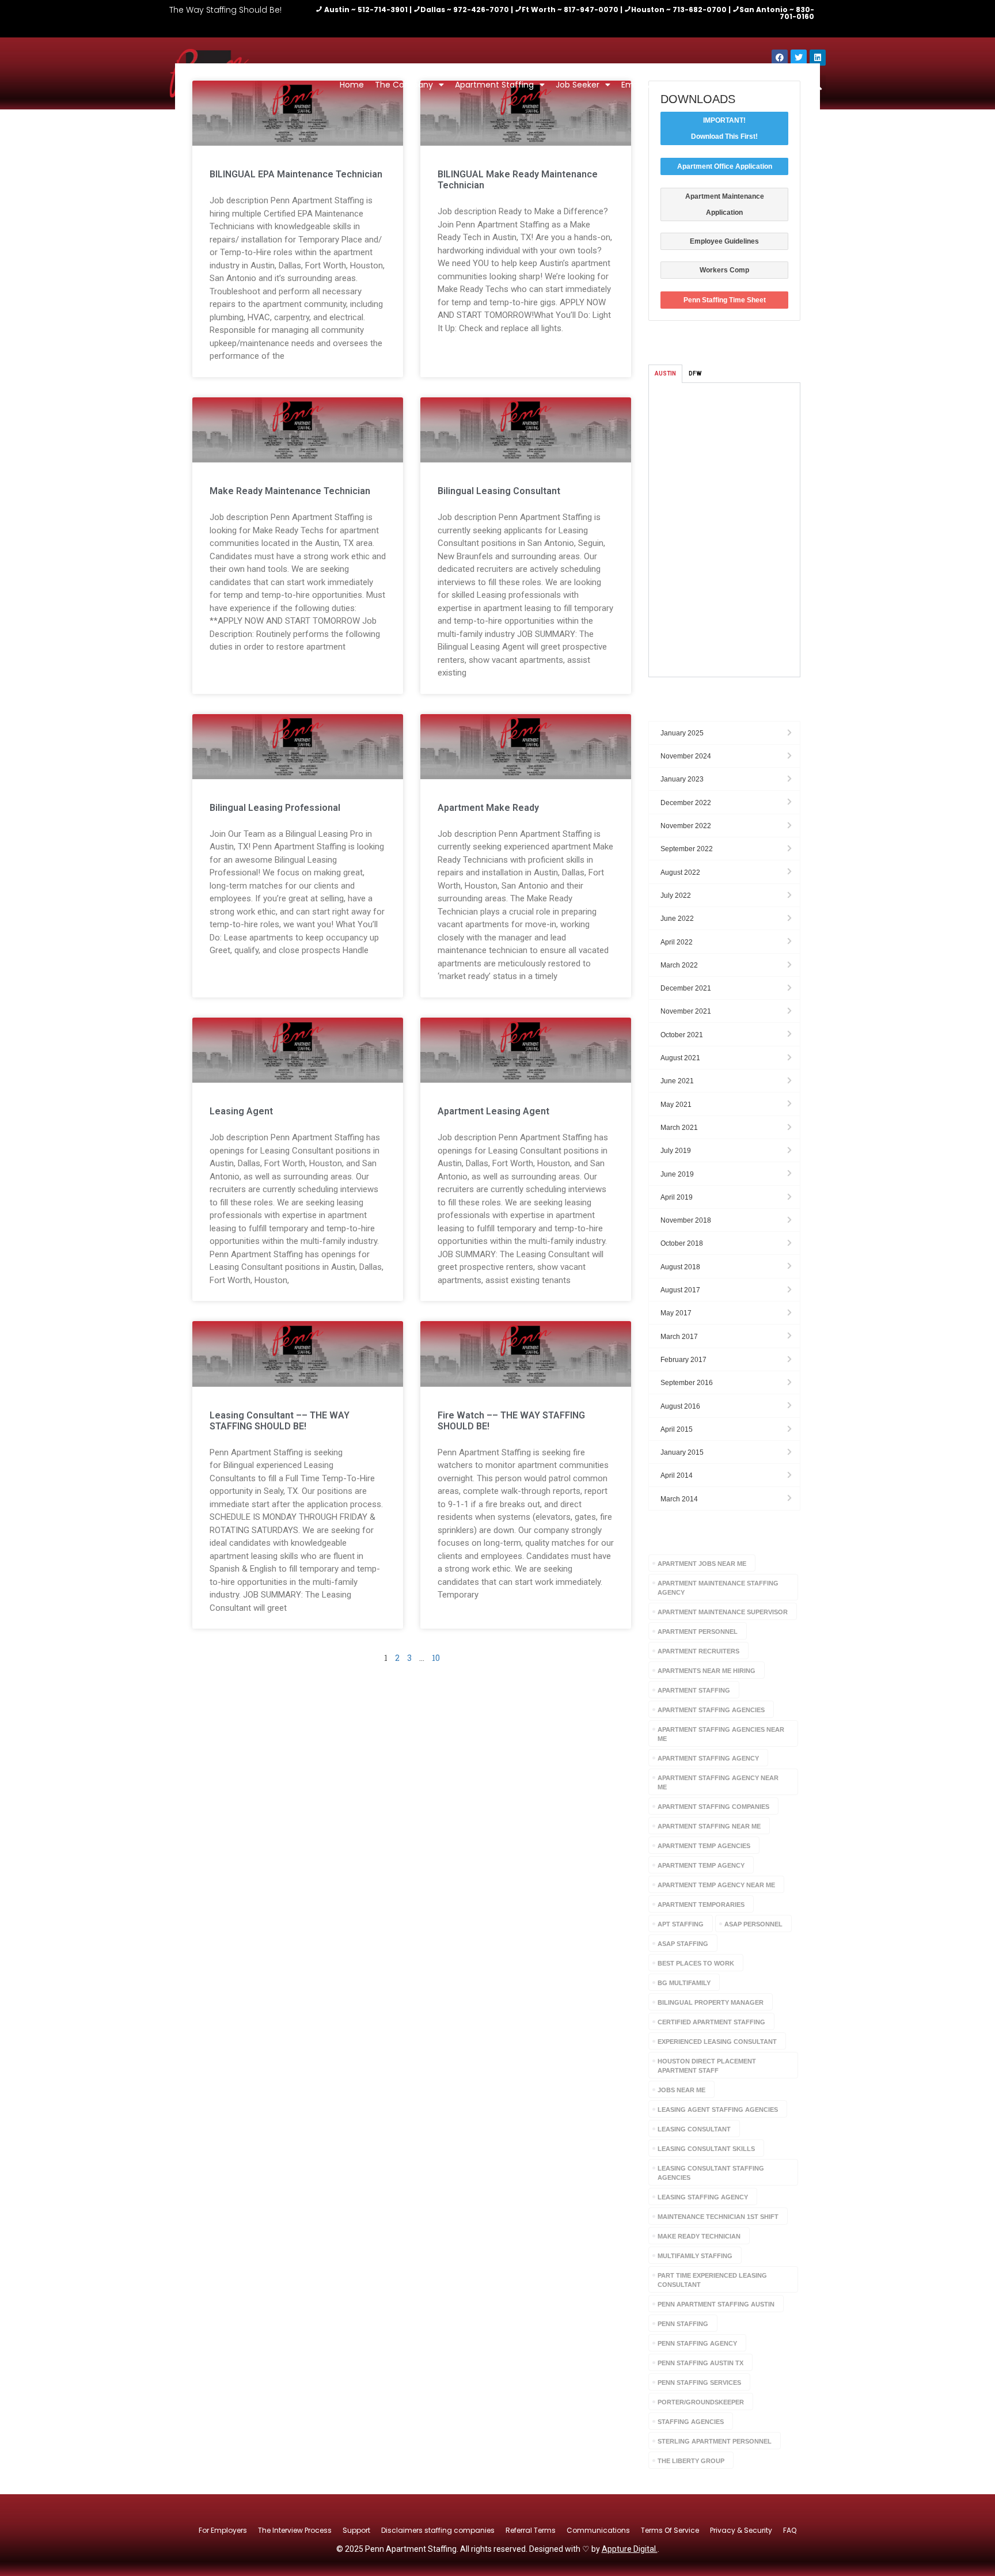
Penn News (763, 85)
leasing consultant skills (706, 2149)
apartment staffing (694, 1690)
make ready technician (699, 2236)
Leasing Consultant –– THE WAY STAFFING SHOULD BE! (280, 1421)
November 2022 (686, 826)
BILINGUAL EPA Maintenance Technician (296, 174)
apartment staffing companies (713, 1807)
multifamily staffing (695, 2256)
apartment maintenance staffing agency (718, 1588)
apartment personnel (698, 1632)
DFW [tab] (695, 373)
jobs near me (681, 2090)
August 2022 (680, 872)
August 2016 (680, 1406)
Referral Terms (531, 2530)
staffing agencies (691, 2422)
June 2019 (677, 1174)
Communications (598, 2530)
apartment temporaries (701, 1905)
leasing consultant (694, 2129)
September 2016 (687, 1383)
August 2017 (680, 1290)
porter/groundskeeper (701, 2402)
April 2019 (677, 1197)
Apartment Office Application (725, 166)
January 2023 (682, 779)
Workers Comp (724, 270)
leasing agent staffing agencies (718, 2110)
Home (352, 85)
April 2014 (677, 1475)
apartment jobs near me (702, 1564)
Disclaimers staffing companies (438, 2530)
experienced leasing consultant (717, 2042)
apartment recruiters (698, 1651)
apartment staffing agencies (711, 1710)
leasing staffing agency (703, 2197)
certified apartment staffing (711, 2022)
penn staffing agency (697, 2343)
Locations (700, 85)
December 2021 (686, 988)
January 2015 (682, 1452)
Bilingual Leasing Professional (275, 808)
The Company (404, 85)
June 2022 (677, 919)
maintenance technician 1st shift (718, 2217)
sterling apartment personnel (715, 2441)
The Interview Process (295, 2530)
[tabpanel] (724, 530)
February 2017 (683, 1360)
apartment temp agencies (704, 1846)
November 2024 (686, 756)
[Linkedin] (818, 58)
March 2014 (679, 1499)
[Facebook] (780, 58)
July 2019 (676, 1151)
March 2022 (679, 965)
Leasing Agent (241, 1111)
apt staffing (681, 1924)
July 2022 (676, 896)
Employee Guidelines (724, 241)
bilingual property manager (711, 2002)
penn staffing (683, 2324)
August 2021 (680, 1058)
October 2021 (682, 1035)
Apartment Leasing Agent (493, 1111)
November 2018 (686, 1220)
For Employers (223, 2530)
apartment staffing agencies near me (721, 1734)
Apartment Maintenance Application (725, 204)
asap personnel (753, 1924)
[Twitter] (799, 58)
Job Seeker (578, 85)
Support (356, 2530)
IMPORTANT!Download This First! (724, 128)
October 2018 (682, 1243)
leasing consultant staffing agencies (711, 2173)
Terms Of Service (670, 2530)
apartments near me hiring (707, 1671)
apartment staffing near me (709, 1826)
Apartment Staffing (494, 85)
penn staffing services (699, 2382)
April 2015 (677, 1429)
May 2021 (676, 1105)
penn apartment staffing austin (716, 2304)
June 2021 (677, 1081)
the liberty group (691, 2461)
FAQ (790, 2530)
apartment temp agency (701, 1865)
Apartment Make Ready (488, 808)
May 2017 (676, 1313)
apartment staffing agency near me (718, 1782)
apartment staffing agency (708, 1758)
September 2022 (687, 849)
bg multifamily (684, 1983)
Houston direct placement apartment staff (707, 2066)
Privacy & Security (741, 2530)
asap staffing (683, 1944)
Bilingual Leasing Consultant (499, 491)
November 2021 (686, 1011)
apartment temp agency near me (716, 1885)
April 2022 (677, 942)
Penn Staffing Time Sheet (725, 300)
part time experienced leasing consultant (712, 2280)
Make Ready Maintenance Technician (290, 491)
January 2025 (682, 733)
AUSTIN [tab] (665, 373)
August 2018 (680, 1267)
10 (436, 1658)
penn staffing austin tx (700, 2363)
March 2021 (679, 1128)
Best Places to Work (696, 1963)
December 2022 (686, 803)
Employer (640, 85)
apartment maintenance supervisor (723, 1612)
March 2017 (679, 1337)
